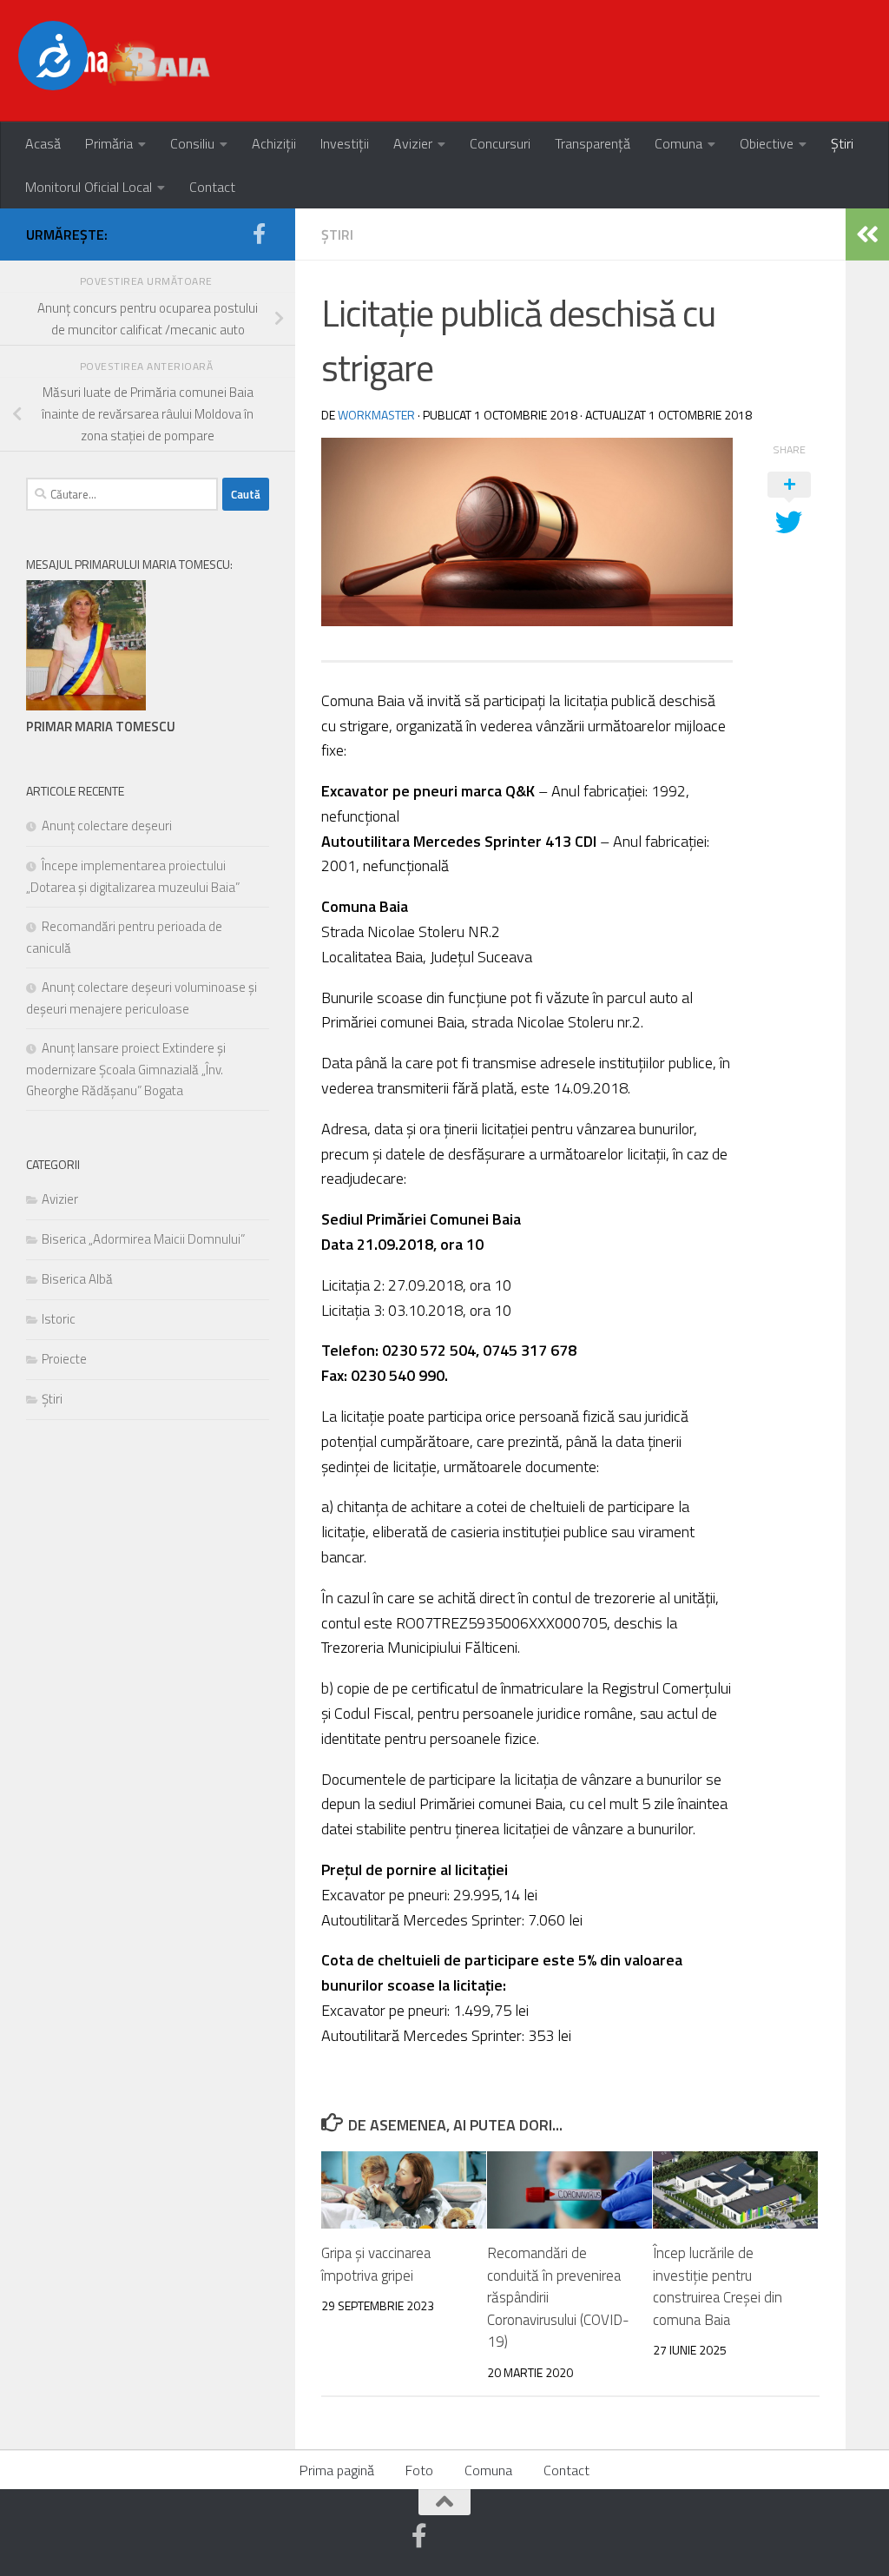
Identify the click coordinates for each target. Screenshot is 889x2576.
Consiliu (192, 143)
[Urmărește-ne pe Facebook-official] (259, 234)
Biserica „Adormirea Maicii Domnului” (143, 1239)
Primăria (109, 143)
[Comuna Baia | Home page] (120, 61)
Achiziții (274, 143)
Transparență (593, 143)
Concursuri (500, 143)
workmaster (376, 415)
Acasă (43, 143)
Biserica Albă (77, 1279)
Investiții (345, 143)
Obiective (767, 143)
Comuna (678, 143)
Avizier (413, 143)
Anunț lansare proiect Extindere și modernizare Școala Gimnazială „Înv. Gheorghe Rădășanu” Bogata (126, 1069)
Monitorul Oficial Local (89, 187)
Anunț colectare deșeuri (107, 826)
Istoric (59, 1319)
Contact (212, 187)
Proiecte (64, 1359)
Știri (842, 143)
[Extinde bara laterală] (867, 234)
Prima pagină (337, 2470)
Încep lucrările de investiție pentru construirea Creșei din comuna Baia (718, 2286)
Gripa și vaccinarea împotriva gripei (376, 2264)
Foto (419, 2470)
